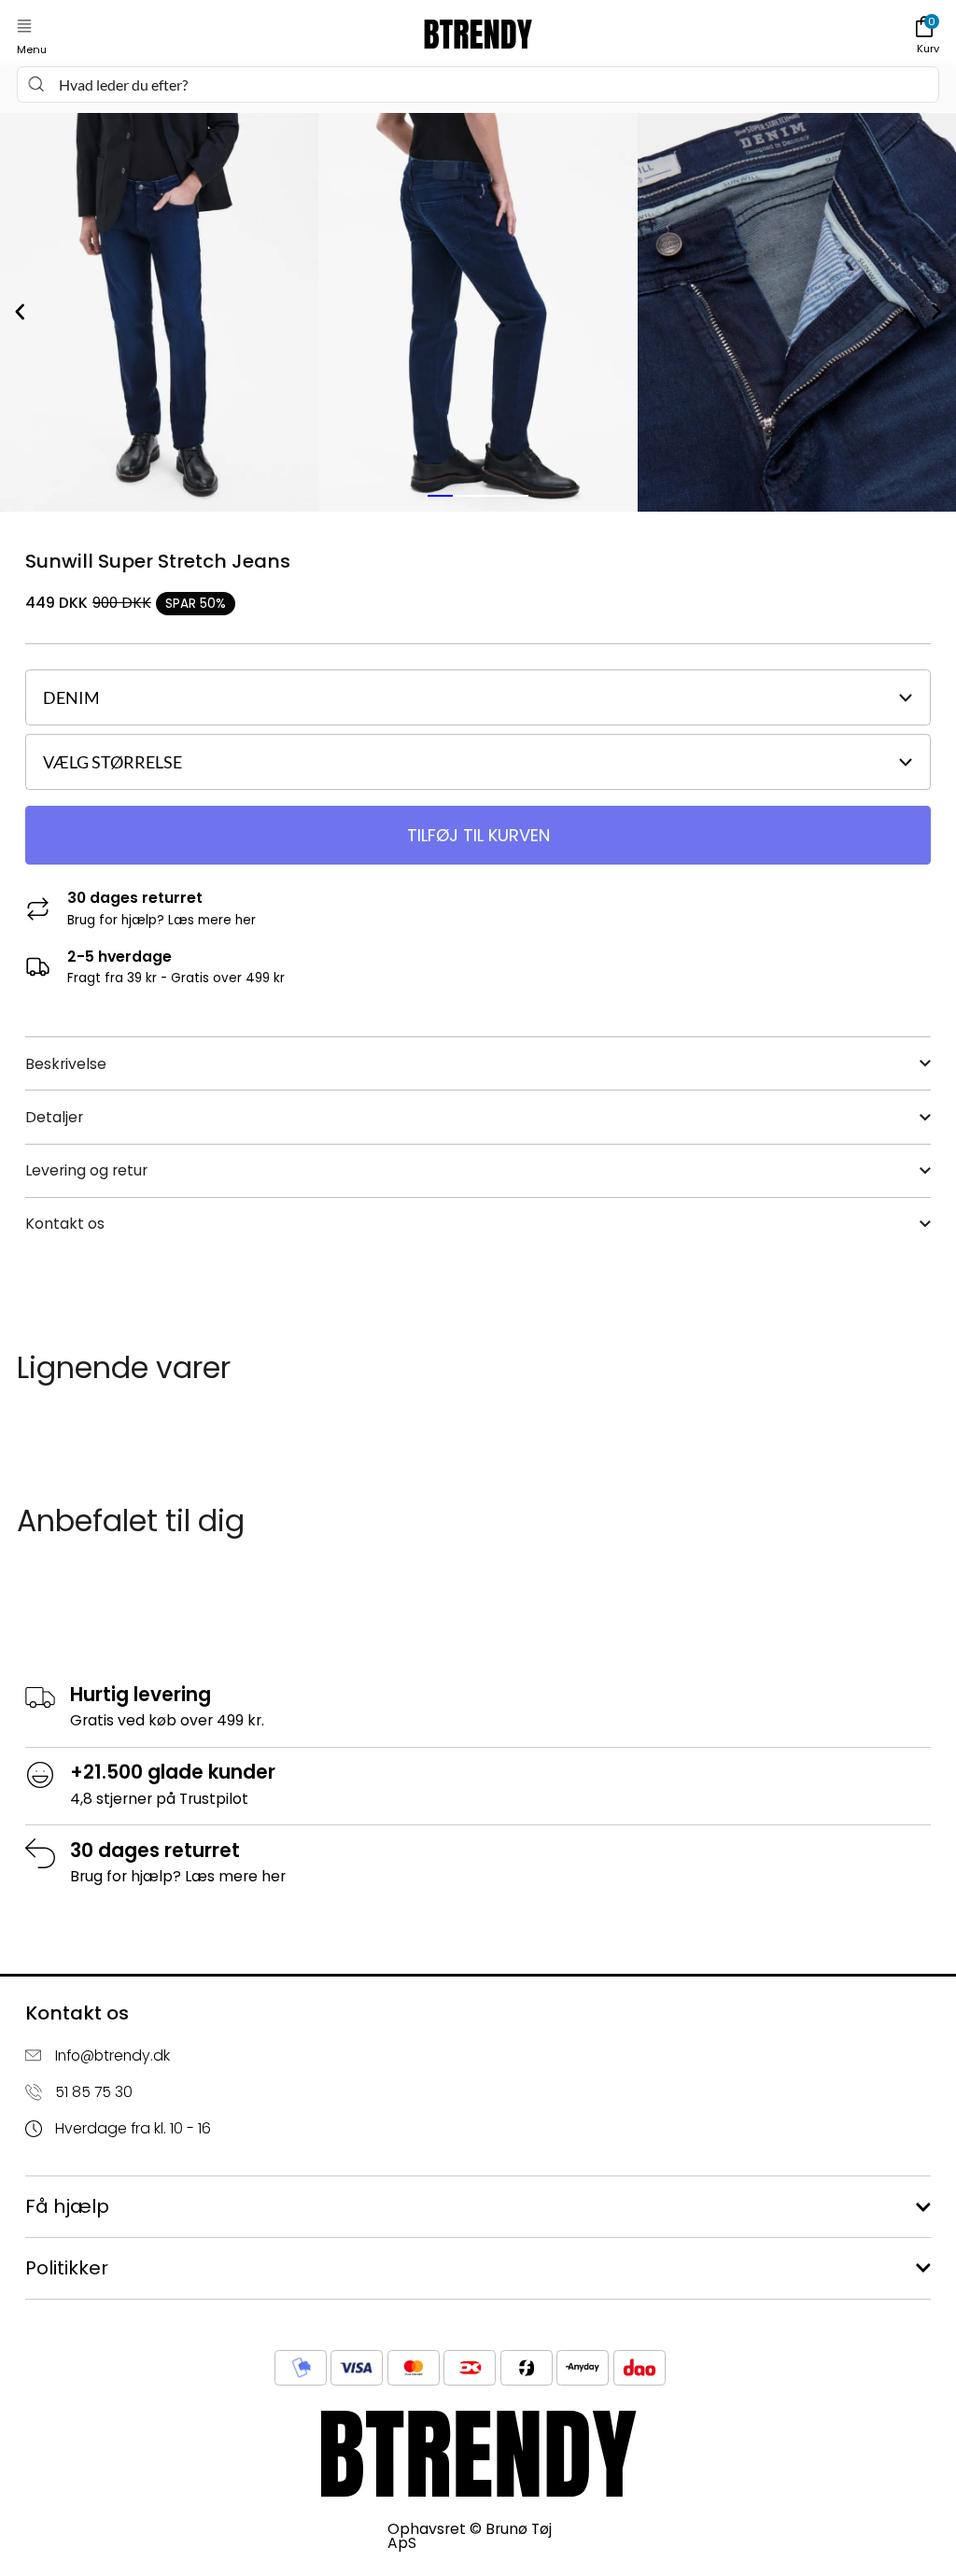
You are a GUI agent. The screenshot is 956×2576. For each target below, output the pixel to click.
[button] (24, 27)
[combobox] (478, 84)
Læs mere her (212, 920)
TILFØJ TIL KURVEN (478, 835)
